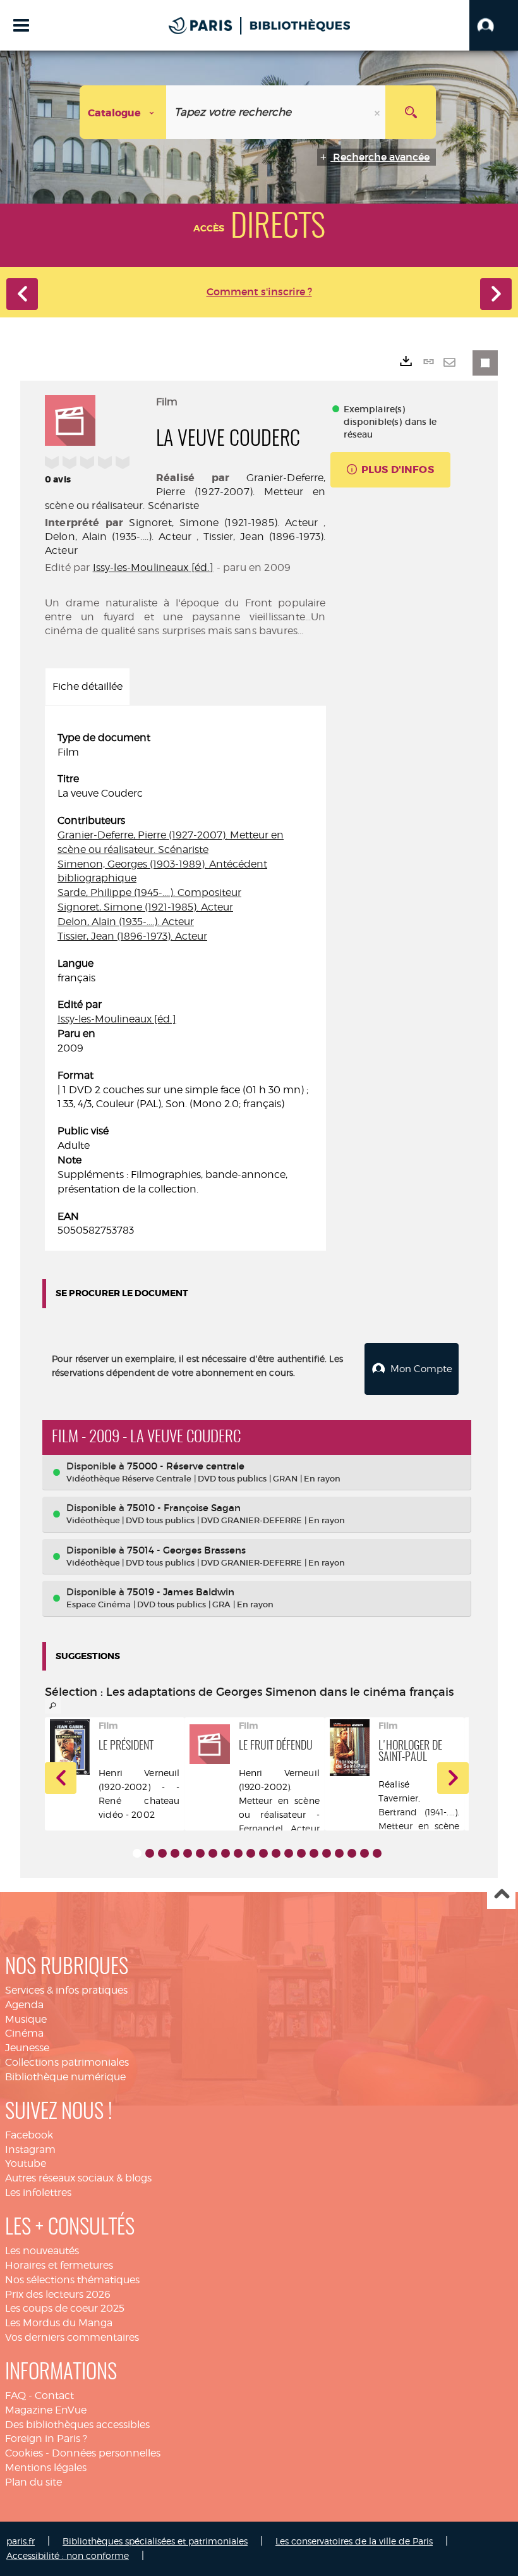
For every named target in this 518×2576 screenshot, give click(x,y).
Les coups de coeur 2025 (65, 2308)
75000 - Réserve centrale (186, 1466)
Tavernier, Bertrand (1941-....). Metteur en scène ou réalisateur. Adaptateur (419, 1826)
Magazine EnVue (46, 2410)
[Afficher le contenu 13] (289, 1853)
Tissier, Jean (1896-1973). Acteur (132, 936)
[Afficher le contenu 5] (188, 1853)
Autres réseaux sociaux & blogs (78, 2178)
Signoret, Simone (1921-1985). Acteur (223, 523)
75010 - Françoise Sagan (184, 1508)
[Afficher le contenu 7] (213, 1853)
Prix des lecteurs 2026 (58, 2294)
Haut (501, 1895)
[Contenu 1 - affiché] (137, 1853)
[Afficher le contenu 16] (327, 1853)
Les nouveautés (42, 2251)
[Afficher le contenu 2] (150, 1853)
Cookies (24, 2453)
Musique (26, 2019)
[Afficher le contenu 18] (352, 1853)
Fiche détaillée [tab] (87, 686)
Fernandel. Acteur (279, 1828)
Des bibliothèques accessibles (77, 2425)
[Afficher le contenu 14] (301, 1853)
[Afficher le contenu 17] (339, 1853)
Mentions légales (46, 2468)
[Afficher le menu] (21, 25)
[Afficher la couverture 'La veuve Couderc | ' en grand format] (70, 419)
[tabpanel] (185, 984)
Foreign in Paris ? (46, 2438)
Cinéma (24, 2033)
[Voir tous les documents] (53, 1706)
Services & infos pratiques (66, 1990)
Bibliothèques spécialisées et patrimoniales (155, 2541)
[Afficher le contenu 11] (263, 1853)
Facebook (29, 2135)
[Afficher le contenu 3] (162, 1853)
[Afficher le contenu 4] (175, 1853)
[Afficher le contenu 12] (276, 1853)
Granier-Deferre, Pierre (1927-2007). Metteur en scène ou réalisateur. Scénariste (185, 492)
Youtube (26, 2163)
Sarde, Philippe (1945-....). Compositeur (149, 892)
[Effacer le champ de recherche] (378, 112)
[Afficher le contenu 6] (200, 1853)
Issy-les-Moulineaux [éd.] (154, 567)
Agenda (24, 2005)
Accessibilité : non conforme (68, 2555)
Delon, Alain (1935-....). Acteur (118, 537)
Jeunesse (27, 2048)
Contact (54, 2395)
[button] (494, 25)
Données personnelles (106, 2453)
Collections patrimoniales (67, 2062)
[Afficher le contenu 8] (226, 1853)
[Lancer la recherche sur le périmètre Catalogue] (411, 112)
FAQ (15, 2395)
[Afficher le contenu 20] (377, 1853)
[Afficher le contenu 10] (251, 1853)
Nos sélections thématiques (72, 2280)
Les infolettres (38, 2193)
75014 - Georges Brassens (186, 1550)
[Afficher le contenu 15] (314, 1853)
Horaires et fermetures (59, 2265)
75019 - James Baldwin (181, 1592)
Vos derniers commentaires (72, 2337)
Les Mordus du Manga (59, 2323)
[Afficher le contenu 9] (238, 1853)
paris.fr (21, 2541)
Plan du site (33, 2482)
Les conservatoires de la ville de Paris (354, 2541)
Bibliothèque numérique (65, 2077)
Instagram (30, 2150)
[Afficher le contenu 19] (364, 1853)
